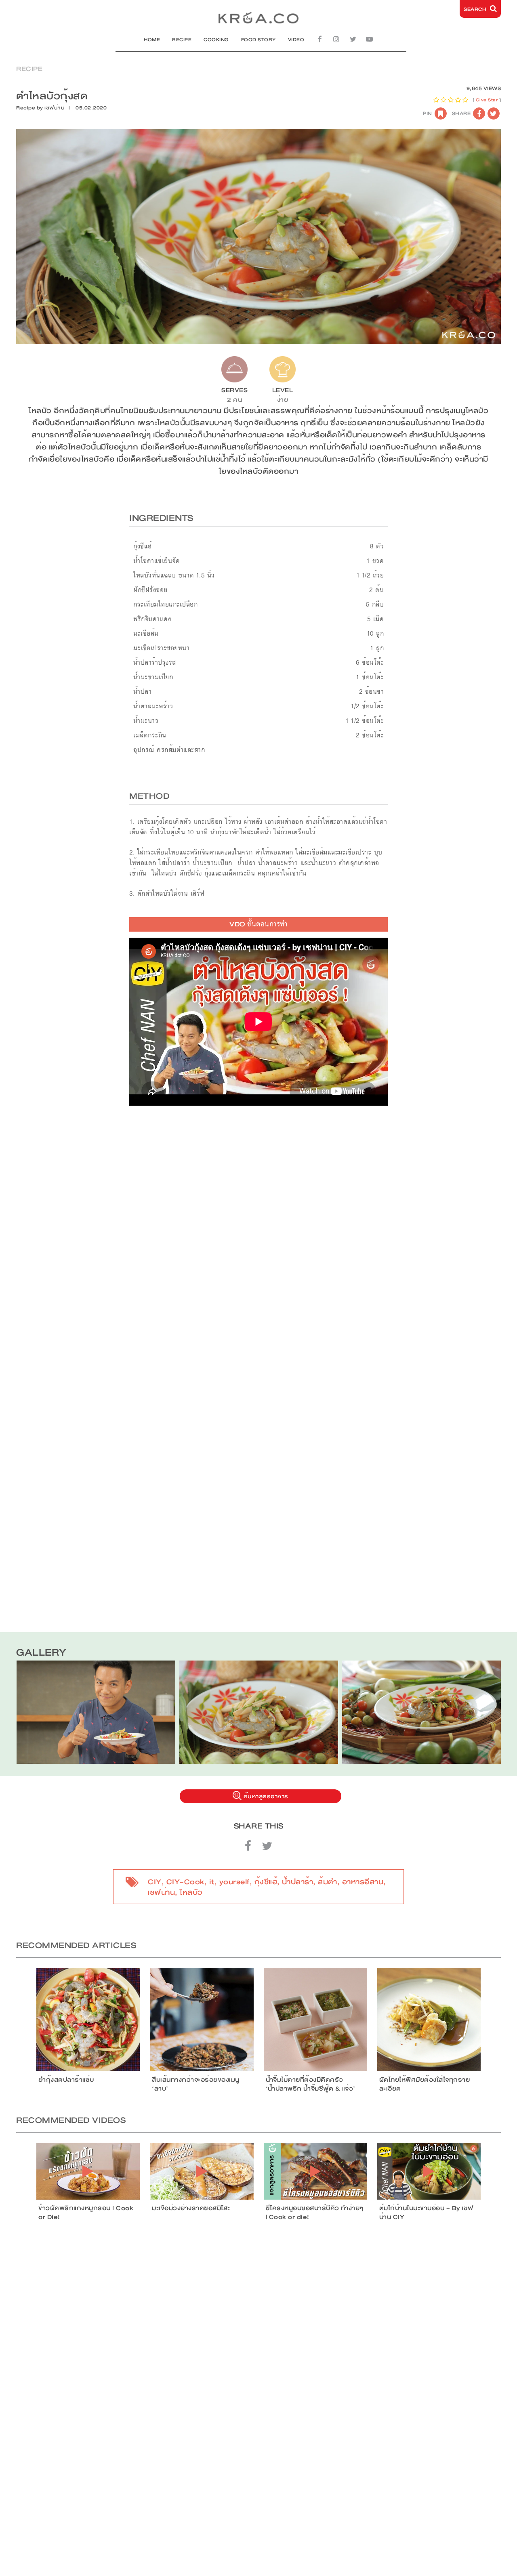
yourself (234, 1882)
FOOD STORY (258, 40)
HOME (152, 40)
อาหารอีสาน (363, 1882)
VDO (258, 924)
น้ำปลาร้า (297, 1882)
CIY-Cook (185, 1882)
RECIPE (182, 40)
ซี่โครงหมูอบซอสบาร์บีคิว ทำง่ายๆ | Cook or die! (315, 2213)
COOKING (216, 40)
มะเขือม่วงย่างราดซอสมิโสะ (191, 2208)
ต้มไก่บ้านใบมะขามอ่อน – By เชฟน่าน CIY (426, 2213)
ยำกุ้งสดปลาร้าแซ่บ (66, 2080)
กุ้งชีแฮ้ (266, 1882)
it (212, 1882)
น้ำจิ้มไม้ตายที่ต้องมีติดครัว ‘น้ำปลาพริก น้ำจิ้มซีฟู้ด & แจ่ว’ (311, 2084)
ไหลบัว (191, 1892)
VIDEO (296, 40)
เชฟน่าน (55, 108)
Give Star (487, 100)
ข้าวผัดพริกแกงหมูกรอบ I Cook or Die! (86, 2213)
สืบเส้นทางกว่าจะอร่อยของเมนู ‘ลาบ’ (196, 2084)
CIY (155, 1882)
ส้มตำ (328, 1882)
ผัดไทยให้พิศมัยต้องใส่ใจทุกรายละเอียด (425, 2084)
